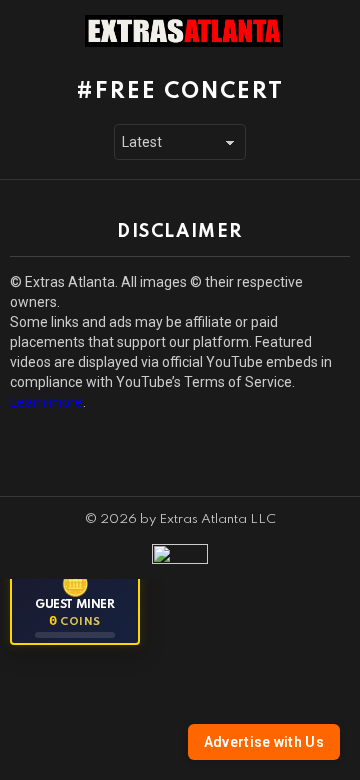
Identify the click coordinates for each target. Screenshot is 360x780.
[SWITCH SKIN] (338, 31)
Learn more (46, 402)
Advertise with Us (264, 742)
